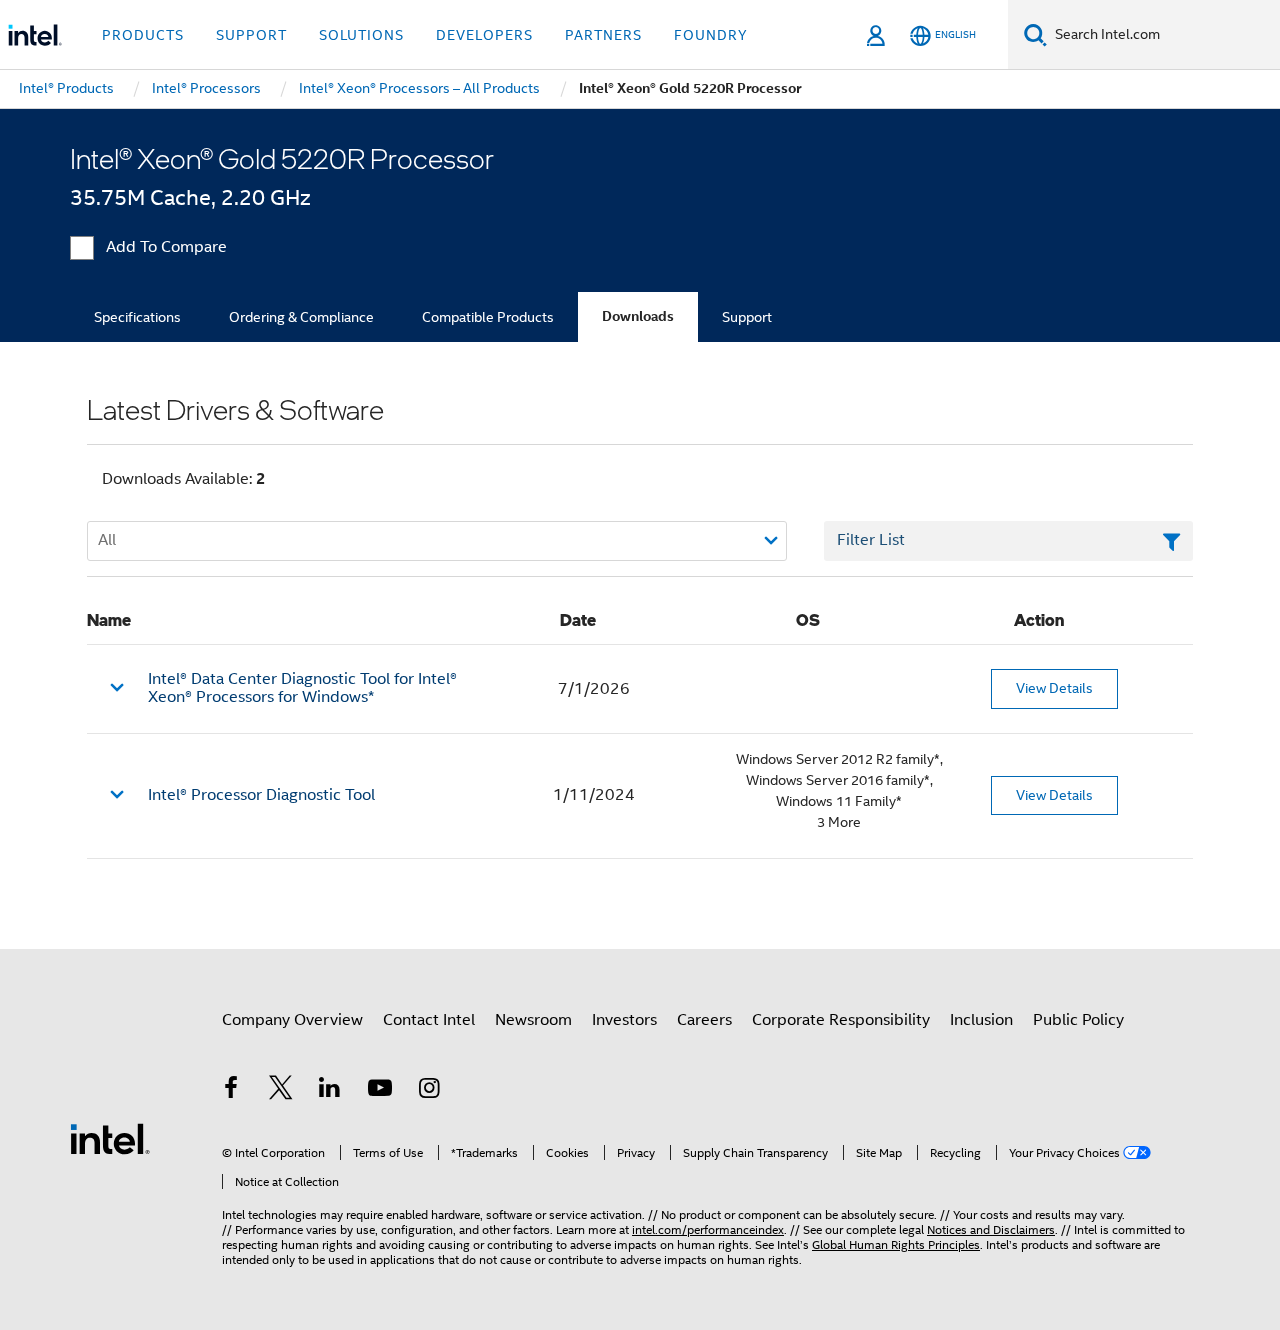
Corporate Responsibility (841, 1020)
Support (747, 317)
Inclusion (981, 1020)
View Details (1054, 688)
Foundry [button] (711, 35)
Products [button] (143, 35)
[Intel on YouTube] (380, 1091)
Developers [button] (484, 35)
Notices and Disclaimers (991, 1229)
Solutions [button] (361, 35)
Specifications (137, 317)
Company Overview (292, 1020)
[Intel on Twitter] (281, 1091)
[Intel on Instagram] (429, 1091)
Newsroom (533, 1020)
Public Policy (1078, 1020)
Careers (704, 1020)
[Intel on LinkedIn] (330, 1091)
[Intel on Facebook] (231, 1091)
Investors (624, 1020)
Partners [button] (603, 35)
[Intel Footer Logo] (110, 1138)
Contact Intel (429, 1020)
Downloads (638, 316)
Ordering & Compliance (301, 317)
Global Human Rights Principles (896, 1244)
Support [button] (251, 35)
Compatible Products (488, 317)
